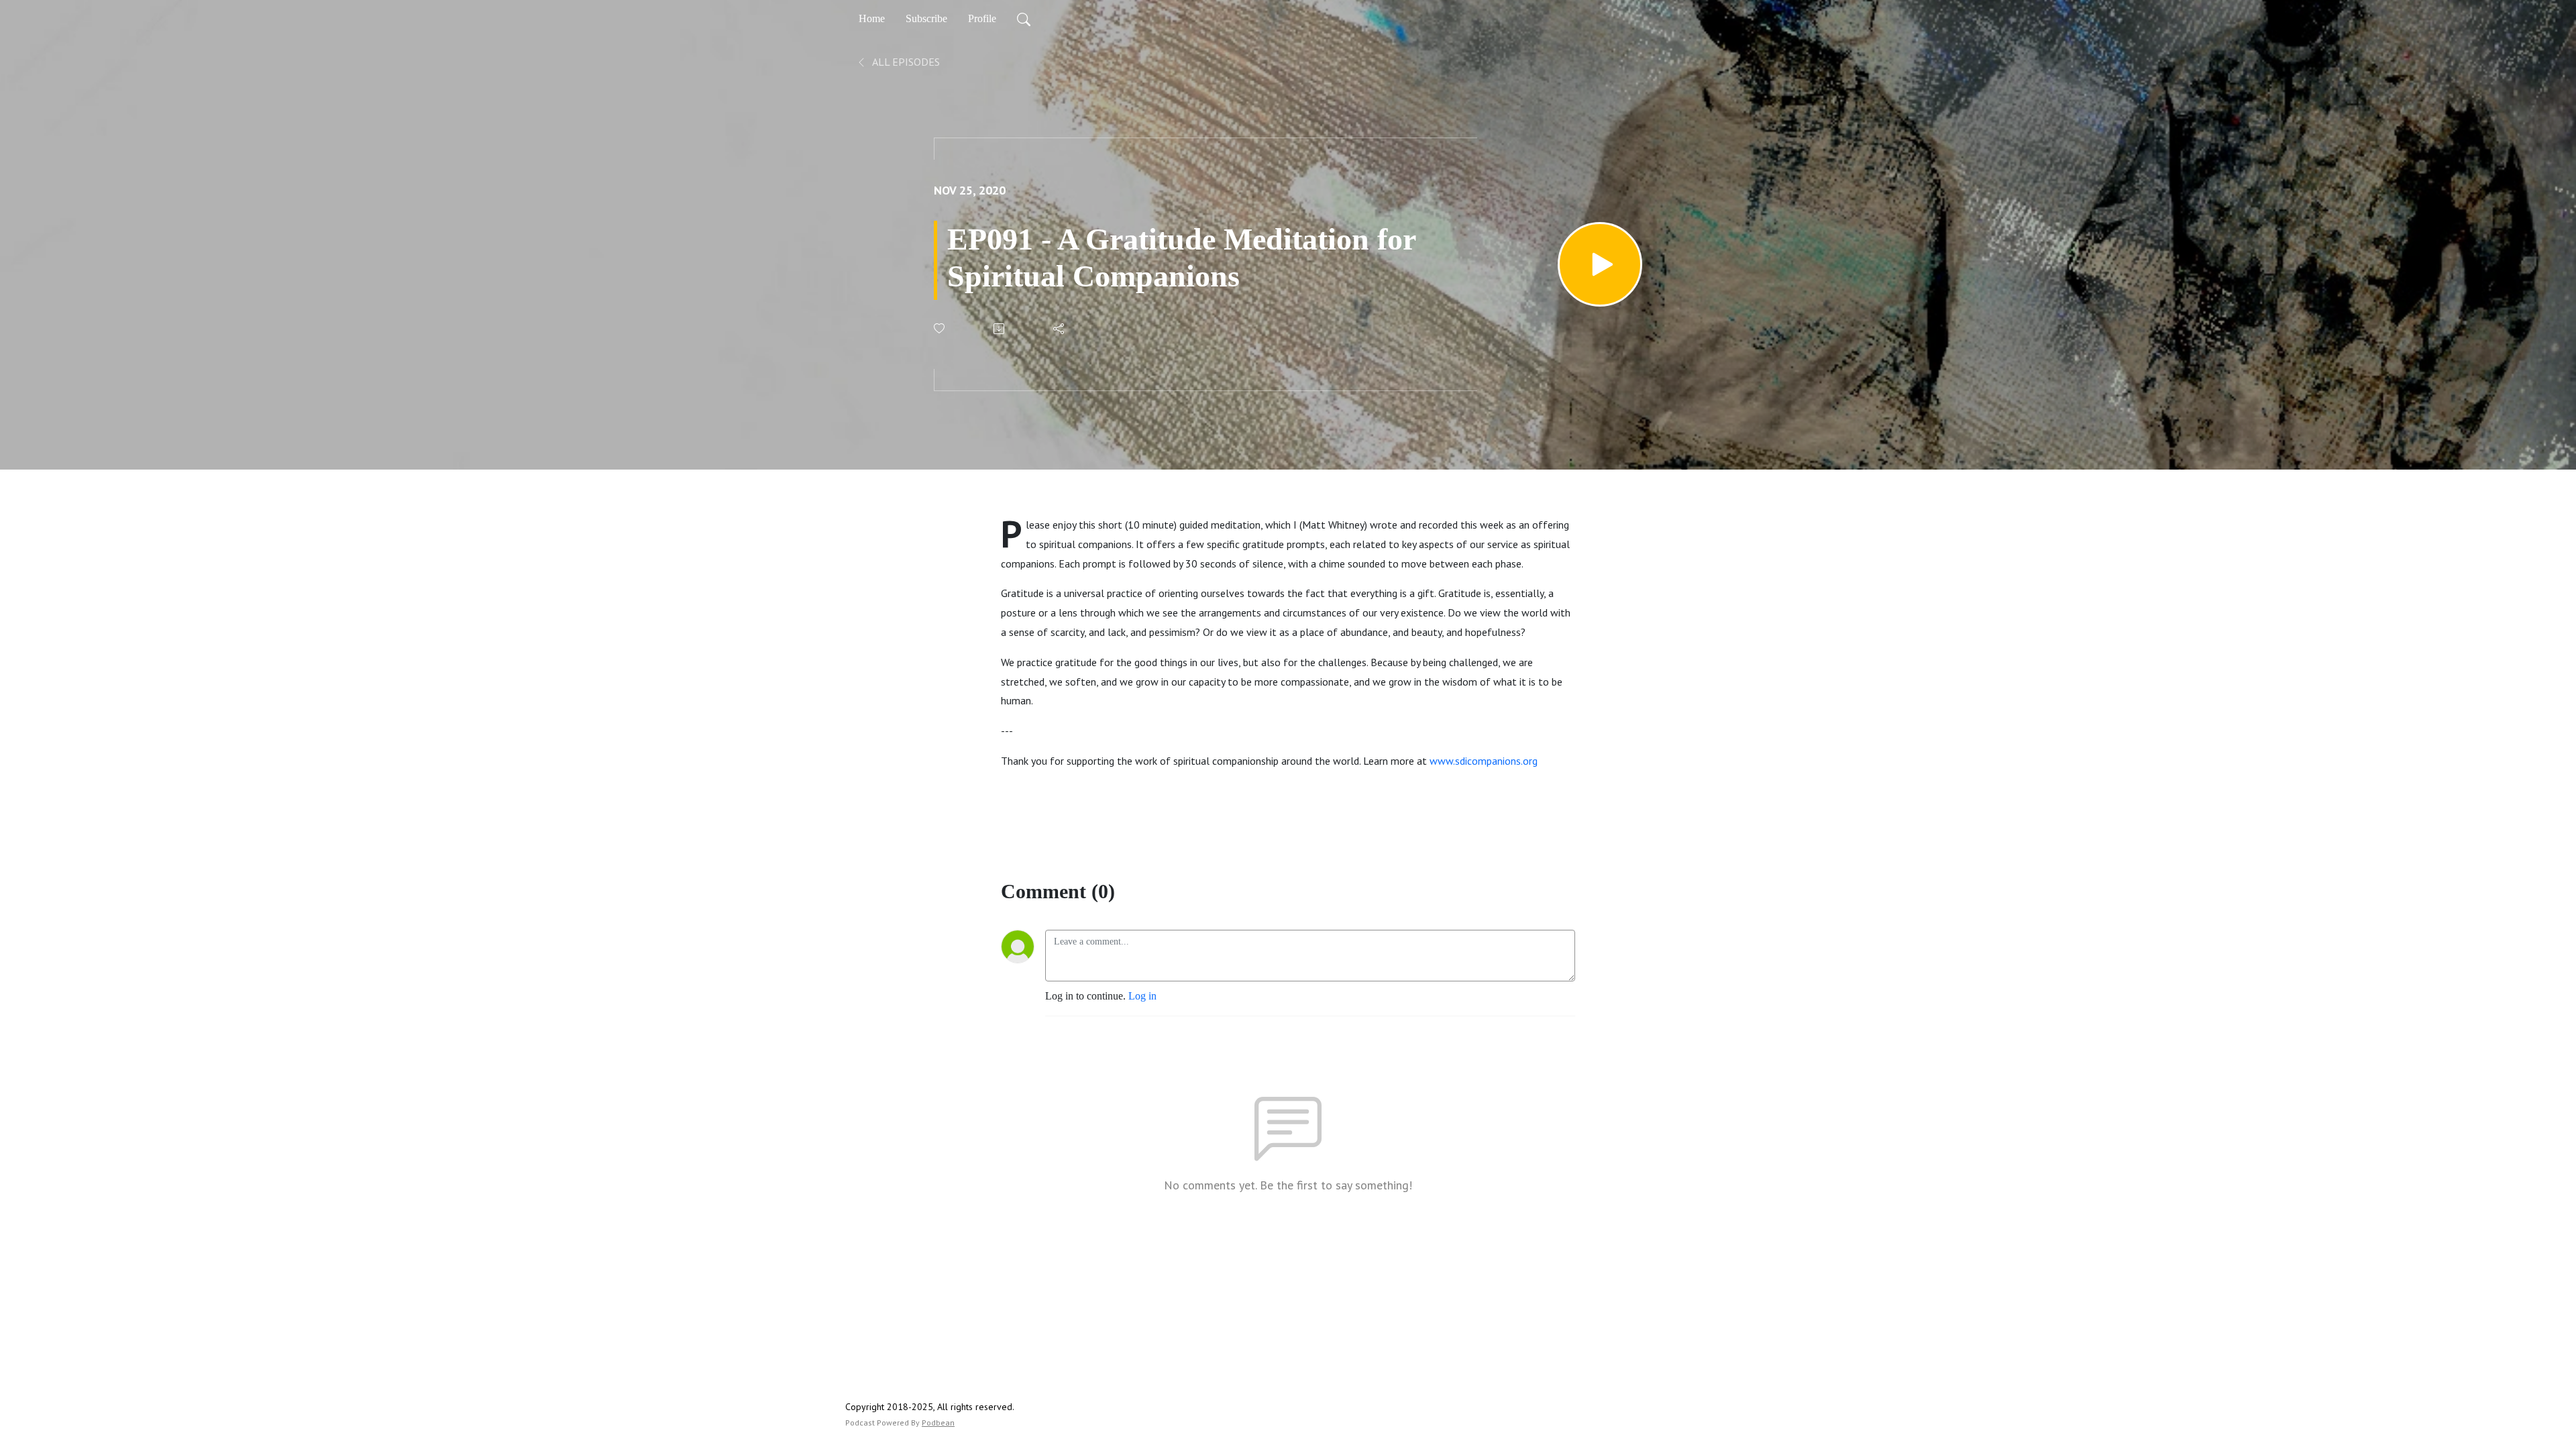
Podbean (938, 1423)
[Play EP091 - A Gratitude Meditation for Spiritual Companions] (1600, 264)
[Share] (1060, 329)
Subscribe (926, 18)
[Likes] (940, 328)
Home (872, 18)
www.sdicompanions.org (1484, 761)
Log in (1142, 996)
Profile (982, 18)
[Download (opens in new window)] (1000, 329)
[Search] (1024, 19)
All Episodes (905, 62)
